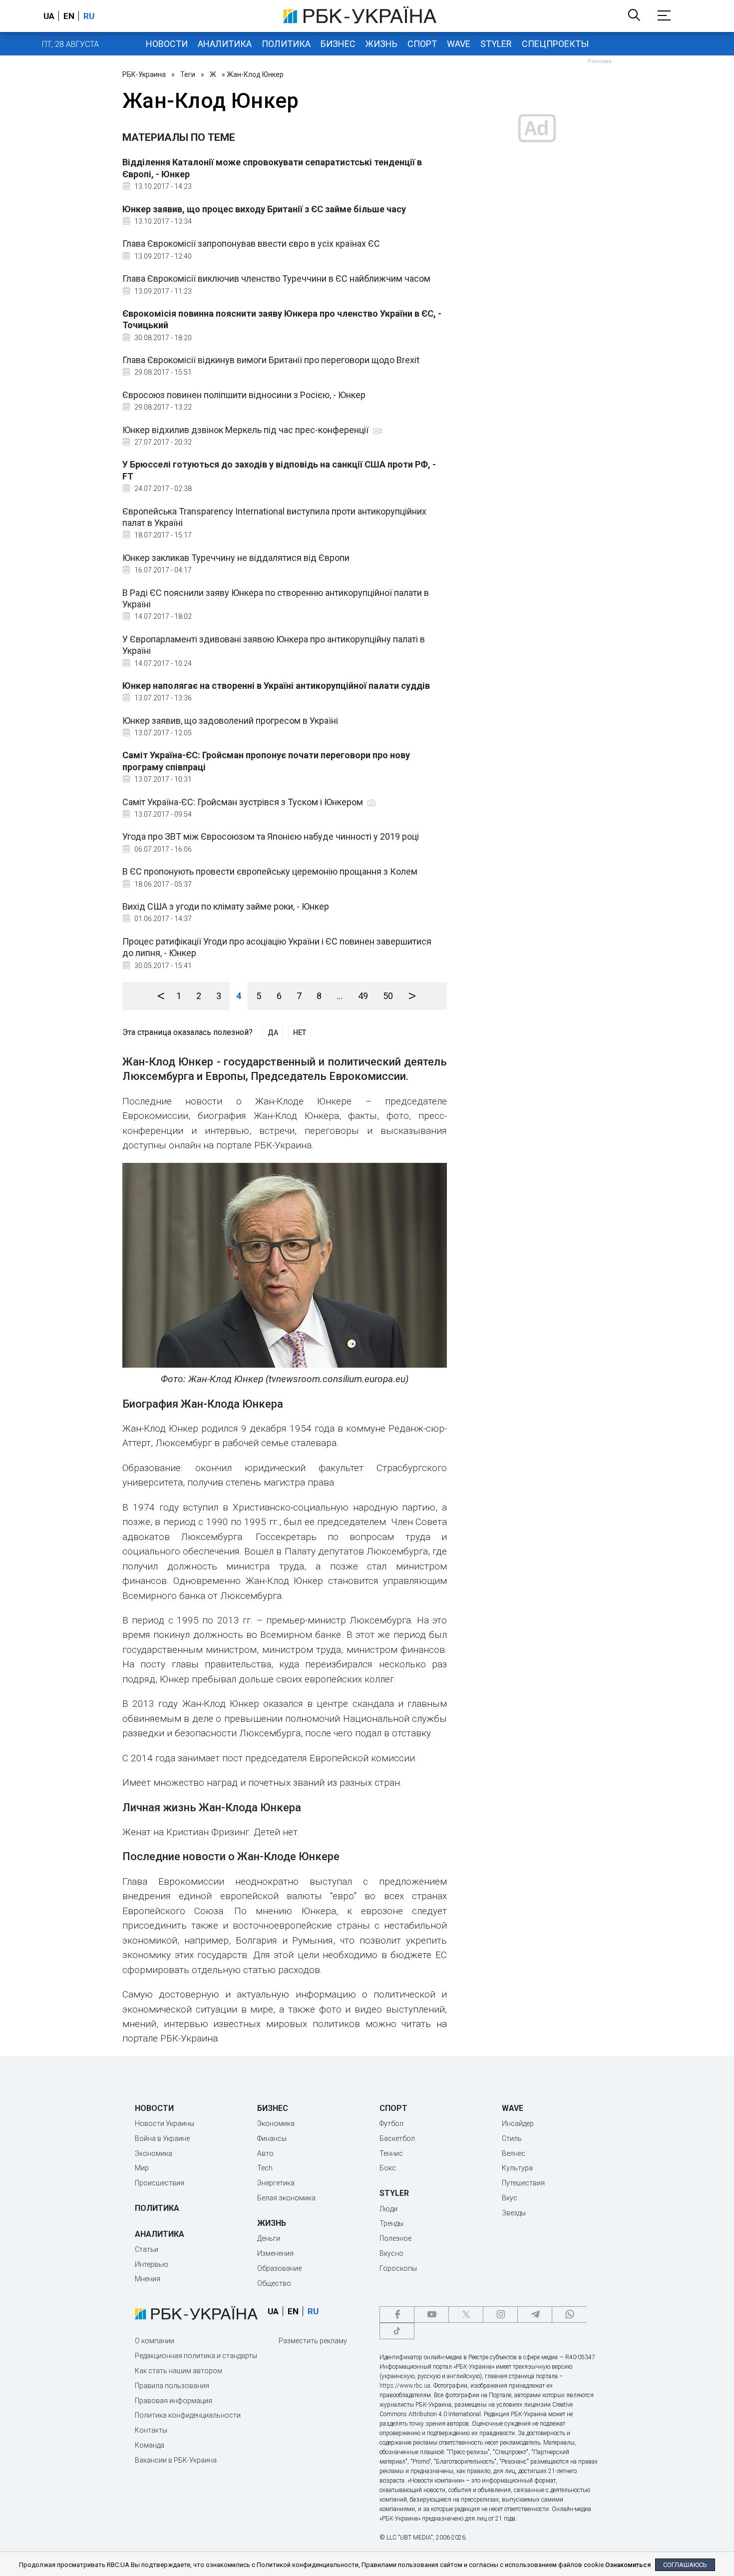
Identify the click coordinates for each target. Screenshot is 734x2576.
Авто (265, 2153)
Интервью (152, 2264)
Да (273, 1032)
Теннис (391, 2153)
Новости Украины (165, 2123)
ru (89, 16)
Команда (150, 2445)
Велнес (514, 2153)
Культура (517, 2168)
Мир (142, 2168)
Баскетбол (397, 2138)
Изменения (275, 2253)
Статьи (147, 2249)
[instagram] (500, 2315)
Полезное (395, 2238)
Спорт (422, 44)
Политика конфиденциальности (188, 2415)
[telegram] (535, 2315)
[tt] (397, 2331)
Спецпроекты (555, 44)
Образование (279, 2268)
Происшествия (160, 2183)
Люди (388, 2209)
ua (49, 16)
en (69, 16)
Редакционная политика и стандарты (196, 2356)
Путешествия (523, 2183)
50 (388, 996)
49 (363, 996)
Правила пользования (172, 2386)
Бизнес (338, 44)
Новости (167, 44)
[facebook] (397, 2315)
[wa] (569, 2315)
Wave (459, 44)
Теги (188, 74)
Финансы (272, 2138)
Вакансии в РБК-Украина (176, 2460)
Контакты (151, 2430)
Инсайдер (518, 2123)
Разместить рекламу (313, 2341)
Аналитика (225, 44)
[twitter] (466, 2315)
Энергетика (276, 2183)
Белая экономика (286, 2198)
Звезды (514, 2213)
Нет (300, 1032)
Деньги (269, 2238)
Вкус (510, 2198)
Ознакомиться (628, 2565)
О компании (155, 2341)
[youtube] (431, 2315)
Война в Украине (162, 2138)
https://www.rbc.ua (405, 2386)
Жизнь (381, 44)
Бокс (388, 2168)
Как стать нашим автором (179, 2371)
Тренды (391, 2223)
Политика (286, 44)
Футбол (391, 2123)
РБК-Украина (144, 74)
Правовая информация (174, 2401)
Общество (274, 2283)
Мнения (148, 2279)
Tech (265, 2168)
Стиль (512, 2138)
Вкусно (391, 2253)
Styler (496, 44)
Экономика (154, 2153)
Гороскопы (398, 2268)
